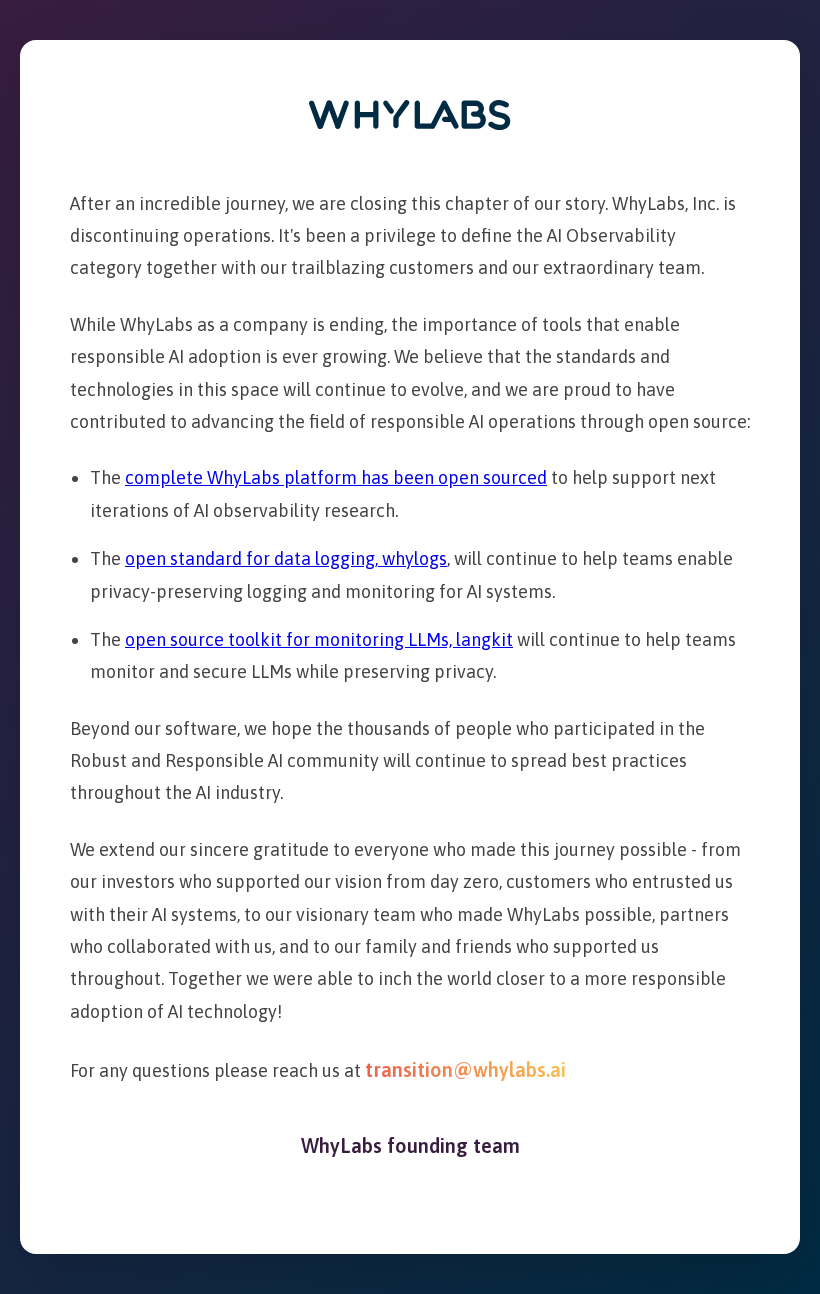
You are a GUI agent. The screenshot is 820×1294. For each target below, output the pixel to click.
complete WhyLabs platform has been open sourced (336, 477)
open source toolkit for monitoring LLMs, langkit (319, 639)
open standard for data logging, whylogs (286, 558)
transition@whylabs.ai (465, 1069)
